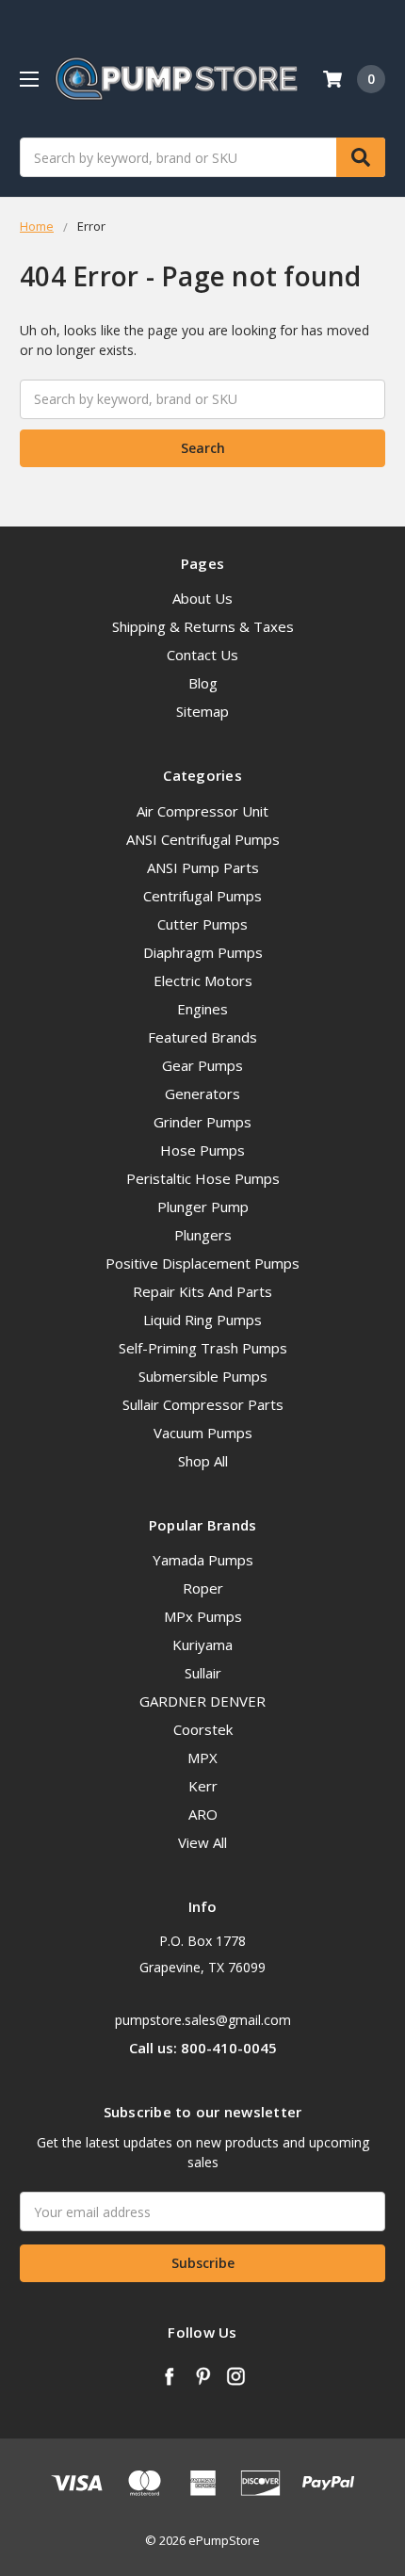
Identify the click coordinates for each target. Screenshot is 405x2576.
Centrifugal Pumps (202, 896)
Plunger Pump (203, 1207)
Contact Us (202, 655)
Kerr (203, 1786)
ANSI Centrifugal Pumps (203, 839)
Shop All (203, 1461)
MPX (202, 1758)
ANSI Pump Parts (203, 867)
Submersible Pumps (203, 1376)
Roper (203, 1588)
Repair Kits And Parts (202, 1291)
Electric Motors (203, 980)
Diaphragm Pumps (203, 952)
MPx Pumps (203, 1616)
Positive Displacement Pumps (202, 1263)
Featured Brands (202, 1037)
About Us (202, 598)
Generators (202, 1094)
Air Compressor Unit (202, 811)
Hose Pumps (202, 1150)
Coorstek (203, 1729)
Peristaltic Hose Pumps (203, 1178)
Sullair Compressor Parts (203, 1404)
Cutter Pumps (202, 924)
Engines (202, 1009)
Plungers (203, 1235)
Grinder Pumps (202, 1122)
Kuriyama (202, 1644)
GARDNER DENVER (202, 1701)
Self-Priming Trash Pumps (203, 1348)
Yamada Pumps (203, 1560)
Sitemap (202, 711)
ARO (203, 1814)
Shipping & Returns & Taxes (203, 626)
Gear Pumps (202, 1065)
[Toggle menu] (29, 79)
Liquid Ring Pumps (202, 1320)
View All (202, 1842)
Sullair (203, 1673)
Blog (203, 683)
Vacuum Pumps (203, 1433)
